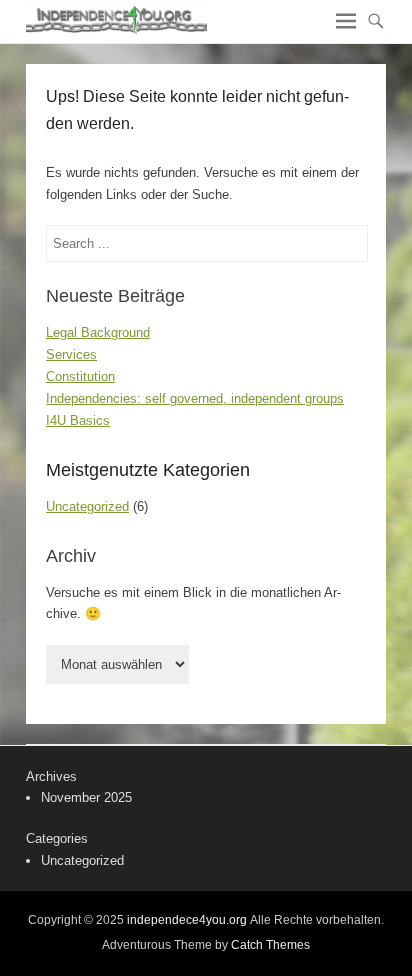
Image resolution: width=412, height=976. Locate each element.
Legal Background (98, 332)
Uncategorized (87, 506)
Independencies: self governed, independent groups (195, 398)
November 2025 (86, 797)
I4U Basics (78, 420)
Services (71, 354)
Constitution (80, 376)
